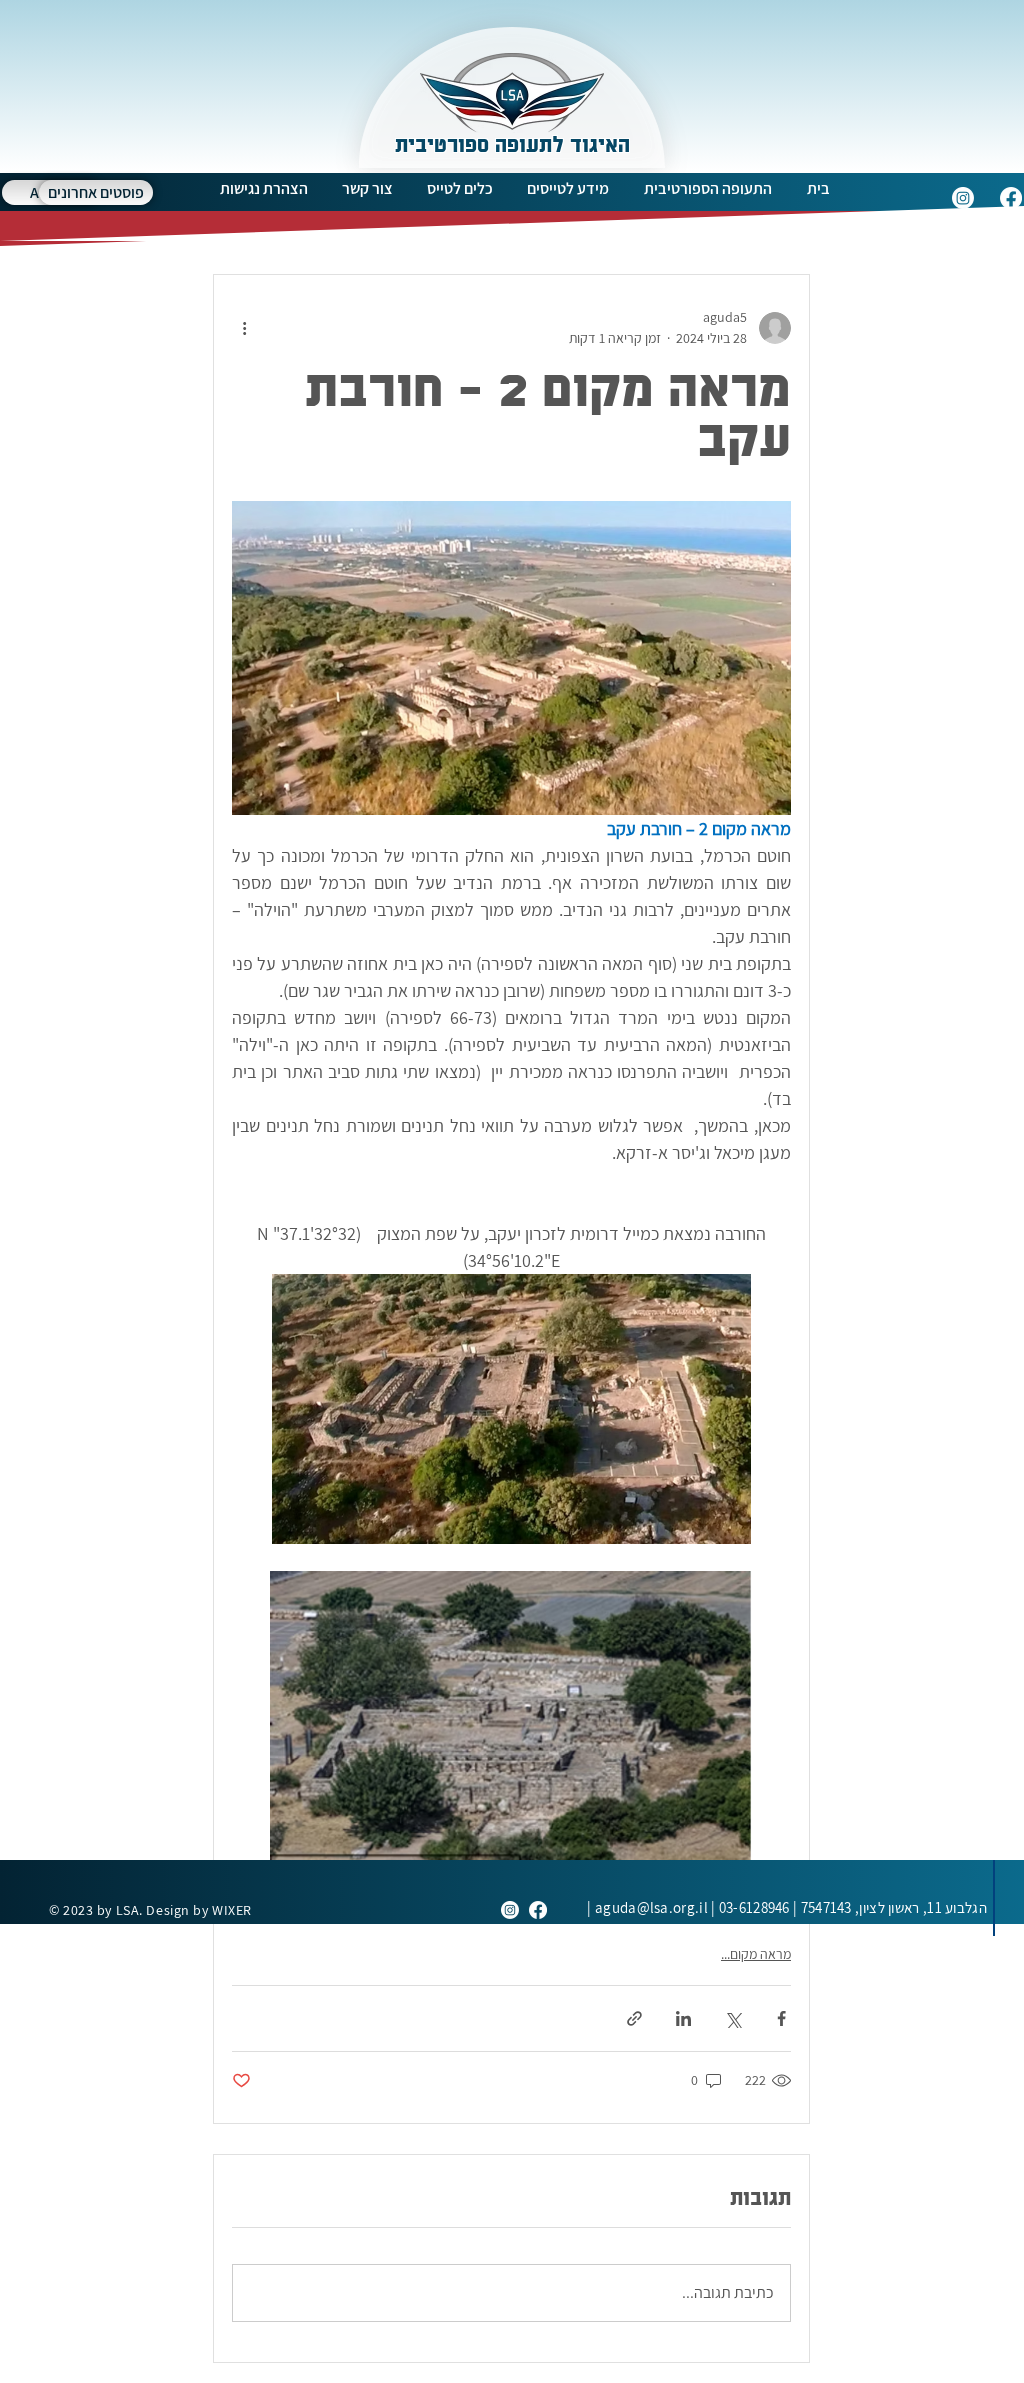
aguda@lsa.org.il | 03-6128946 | (688, 1907)
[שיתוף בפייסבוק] (781, 2018)
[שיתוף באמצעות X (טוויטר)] (732, 2018)
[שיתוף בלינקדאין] (683, 2018)
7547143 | (888, 1907)
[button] (707, 189)
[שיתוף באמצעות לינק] (634, 2018)
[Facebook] (1011, 198)
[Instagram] (963, 198)
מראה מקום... (756, 1954)
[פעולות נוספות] (244, 328)
